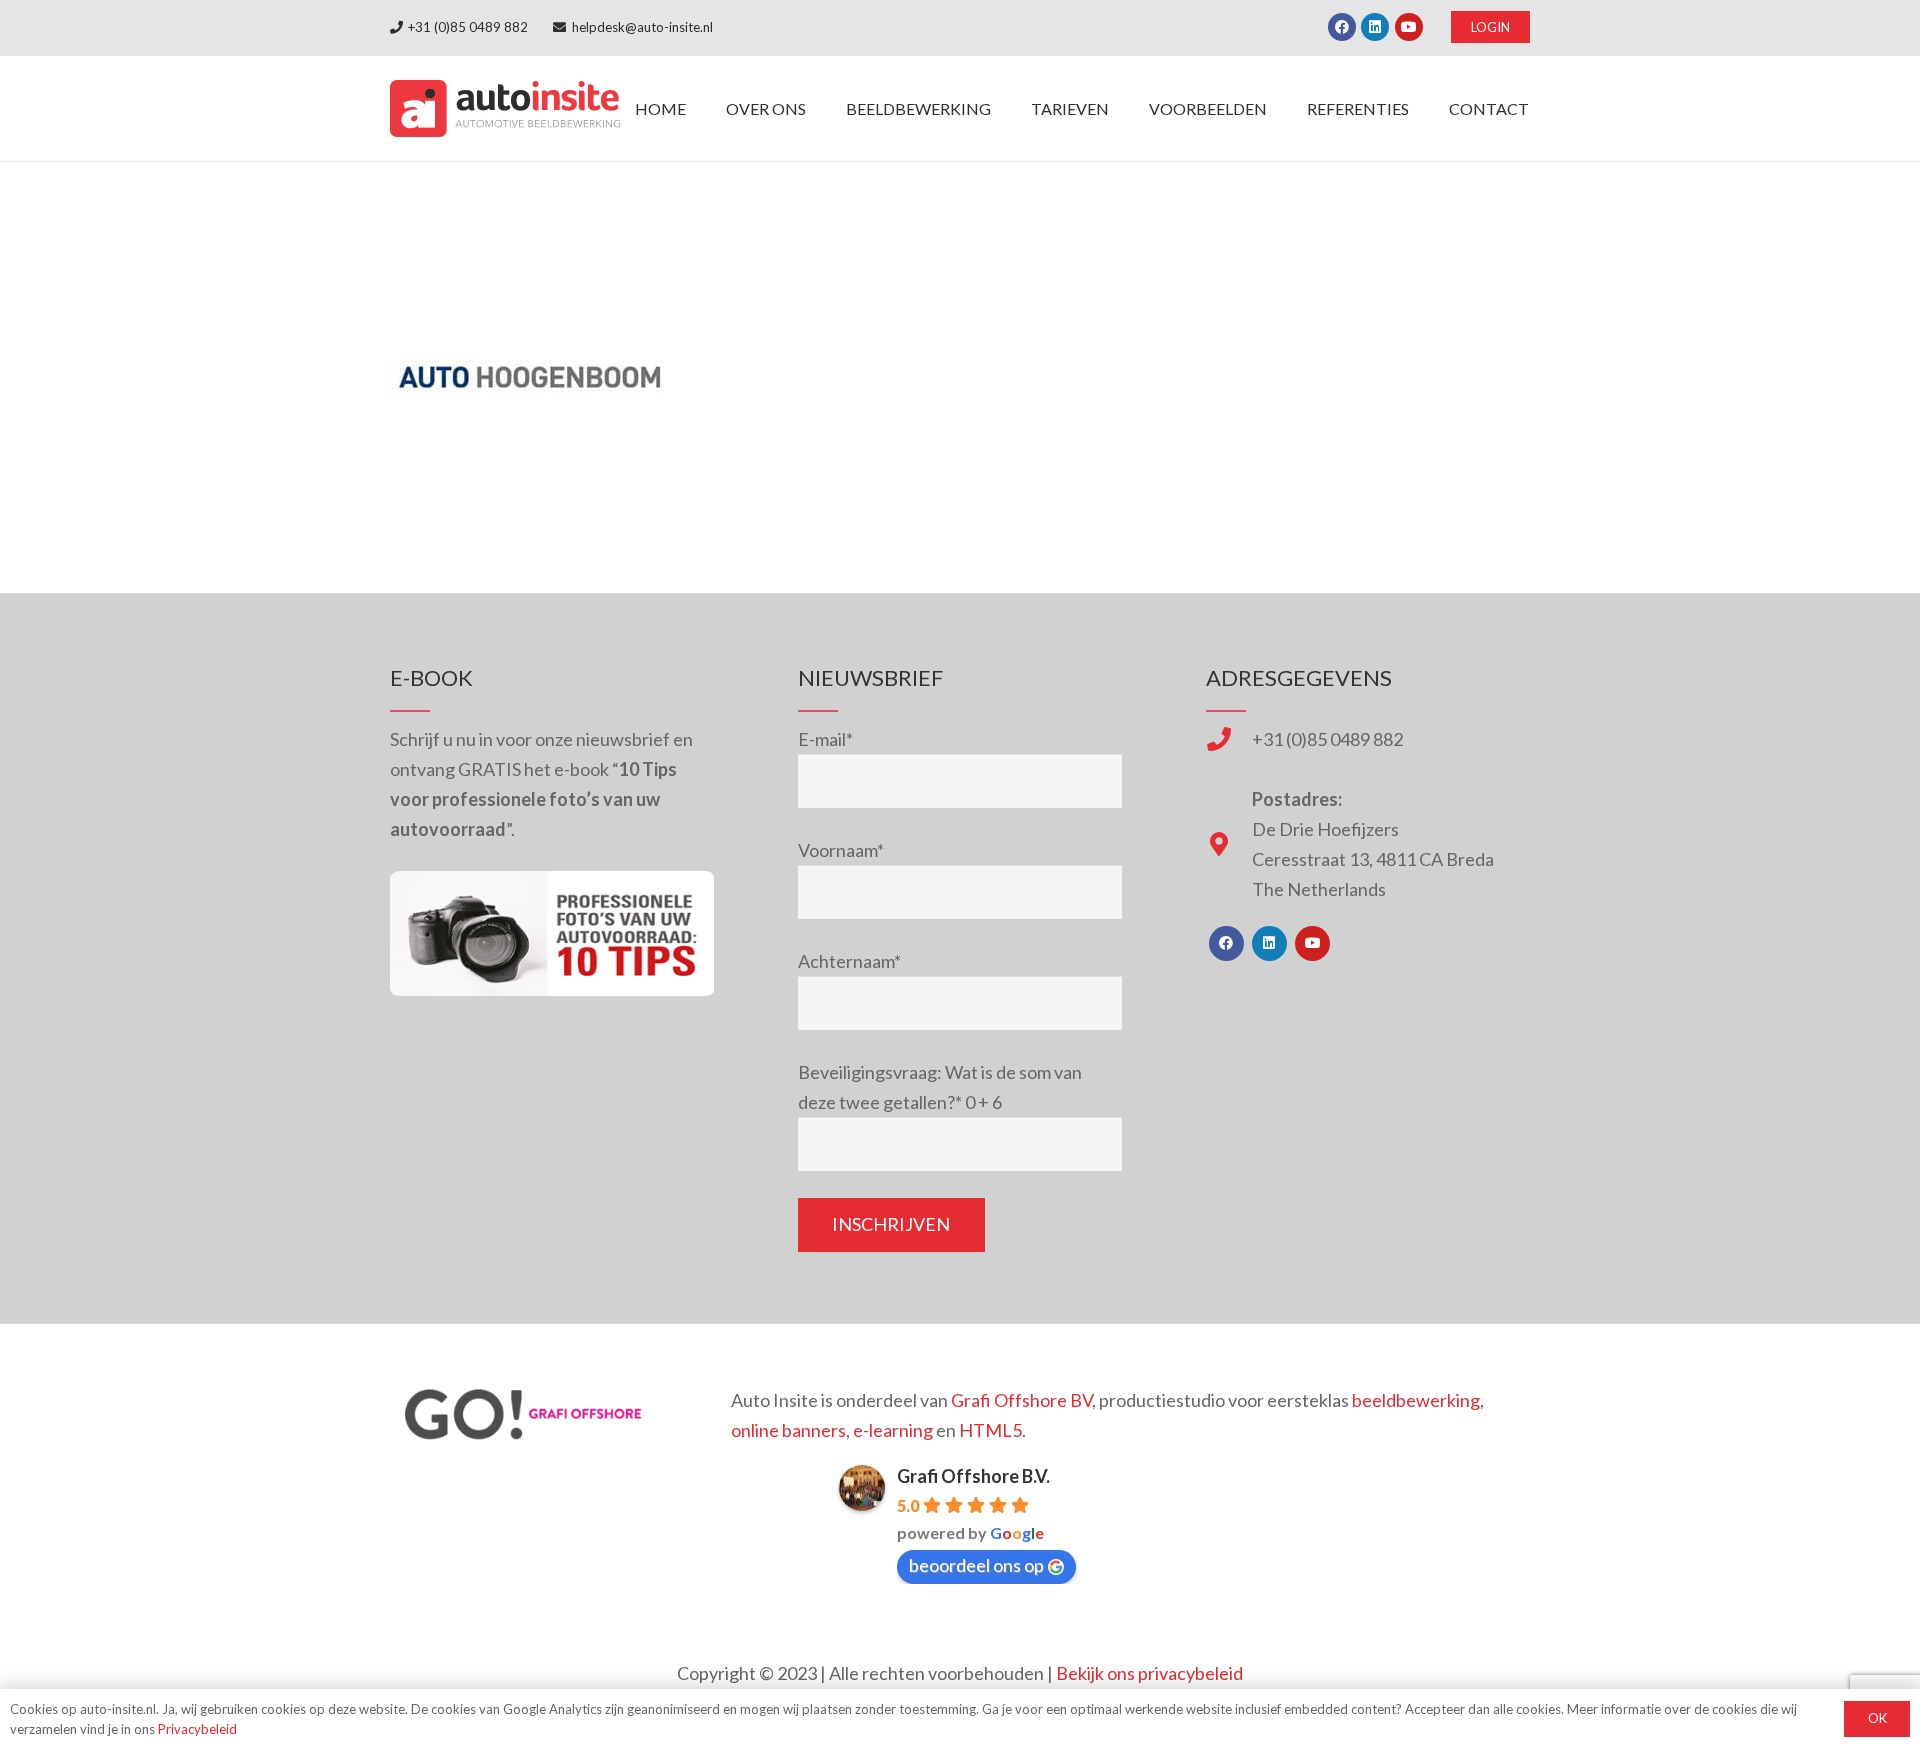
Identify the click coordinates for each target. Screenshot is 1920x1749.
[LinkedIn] (1375, 27)
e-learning (893, 1430)
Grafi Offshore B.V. (973, 1476)
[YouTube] (1409, 27)
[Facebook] (1342, 27)
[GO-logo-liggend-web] (526, 1414)
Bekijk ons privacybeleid (1149, 1673)
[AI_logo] (505, 108)
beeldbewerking (1416, 1400)
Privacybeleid (197, 1729)
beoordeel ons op (976, 1565)
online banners (788, 1430)
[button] (1005, 108)
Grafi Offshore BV (1021, 1400)
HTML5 (990, 1430)
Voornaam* (841, 850)
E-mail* (825, 739)
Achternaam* (849, 961)
